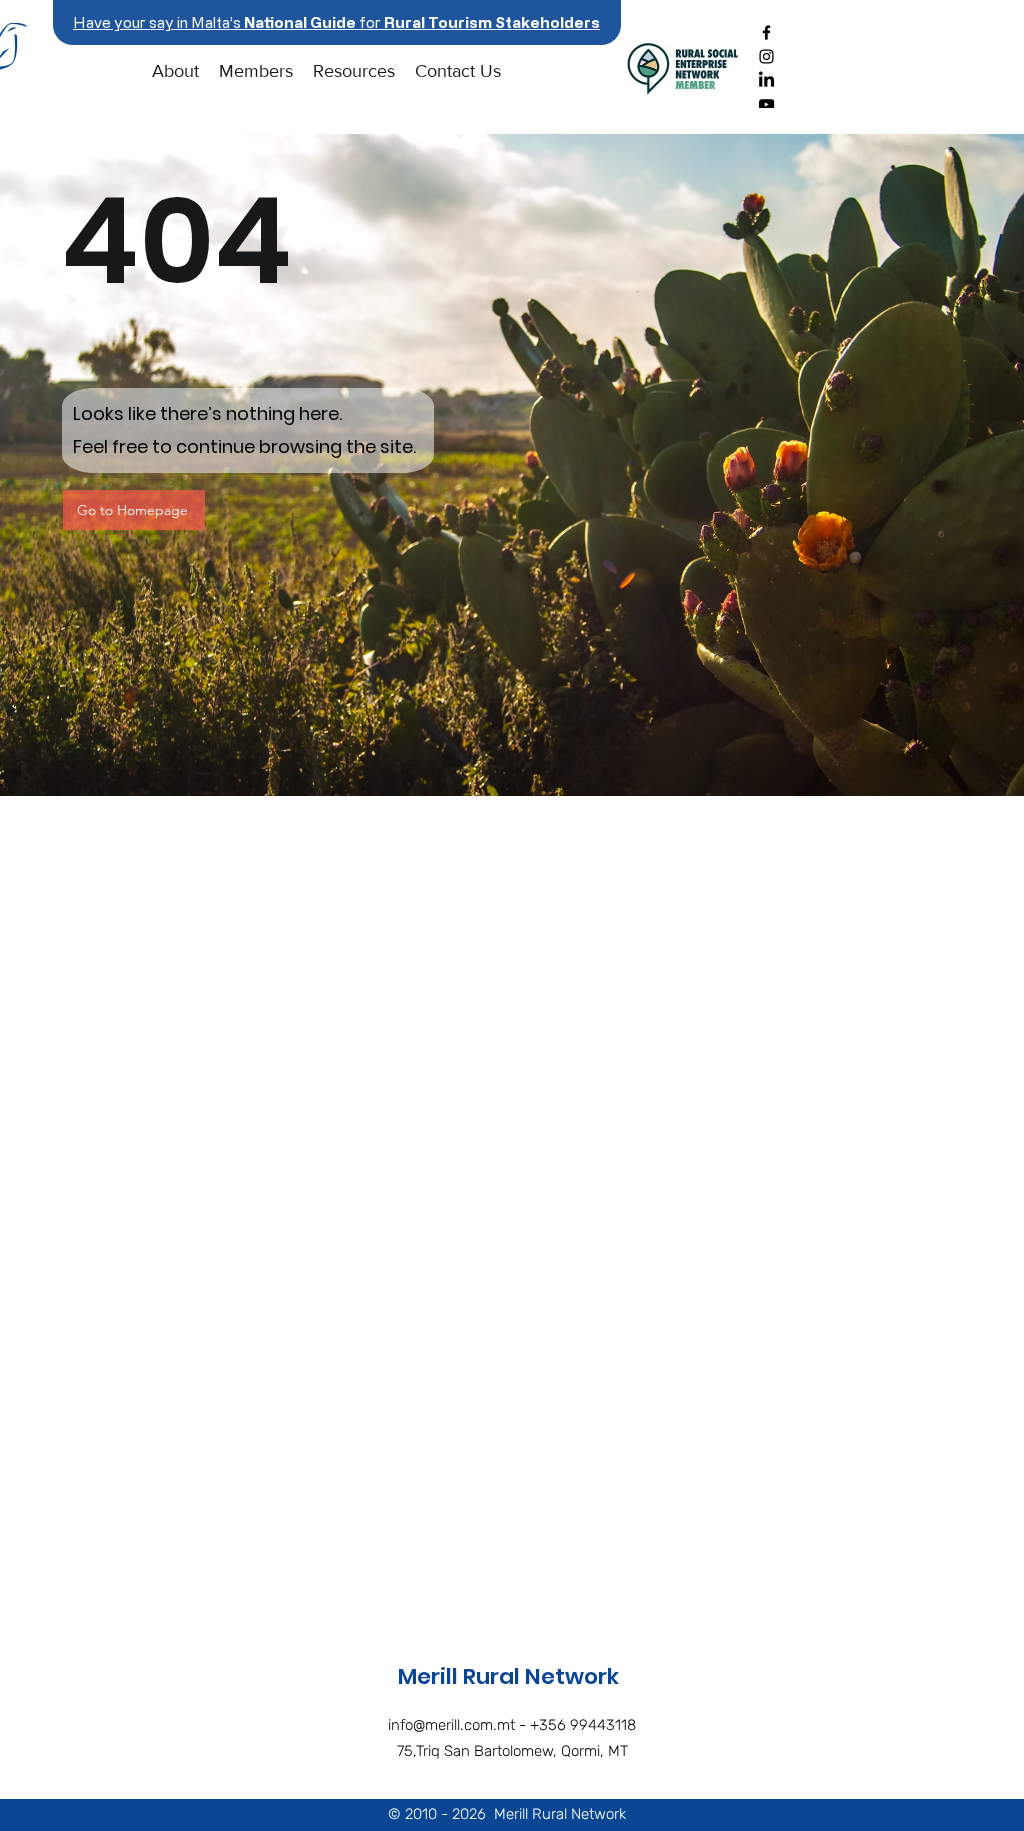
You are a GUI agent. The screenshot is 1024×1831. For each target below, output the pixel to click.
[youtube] (766, 104)
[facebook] (766, 32)
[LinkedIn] (766, 80)
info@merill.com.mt (451, 1725)
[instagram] (766, 56)
